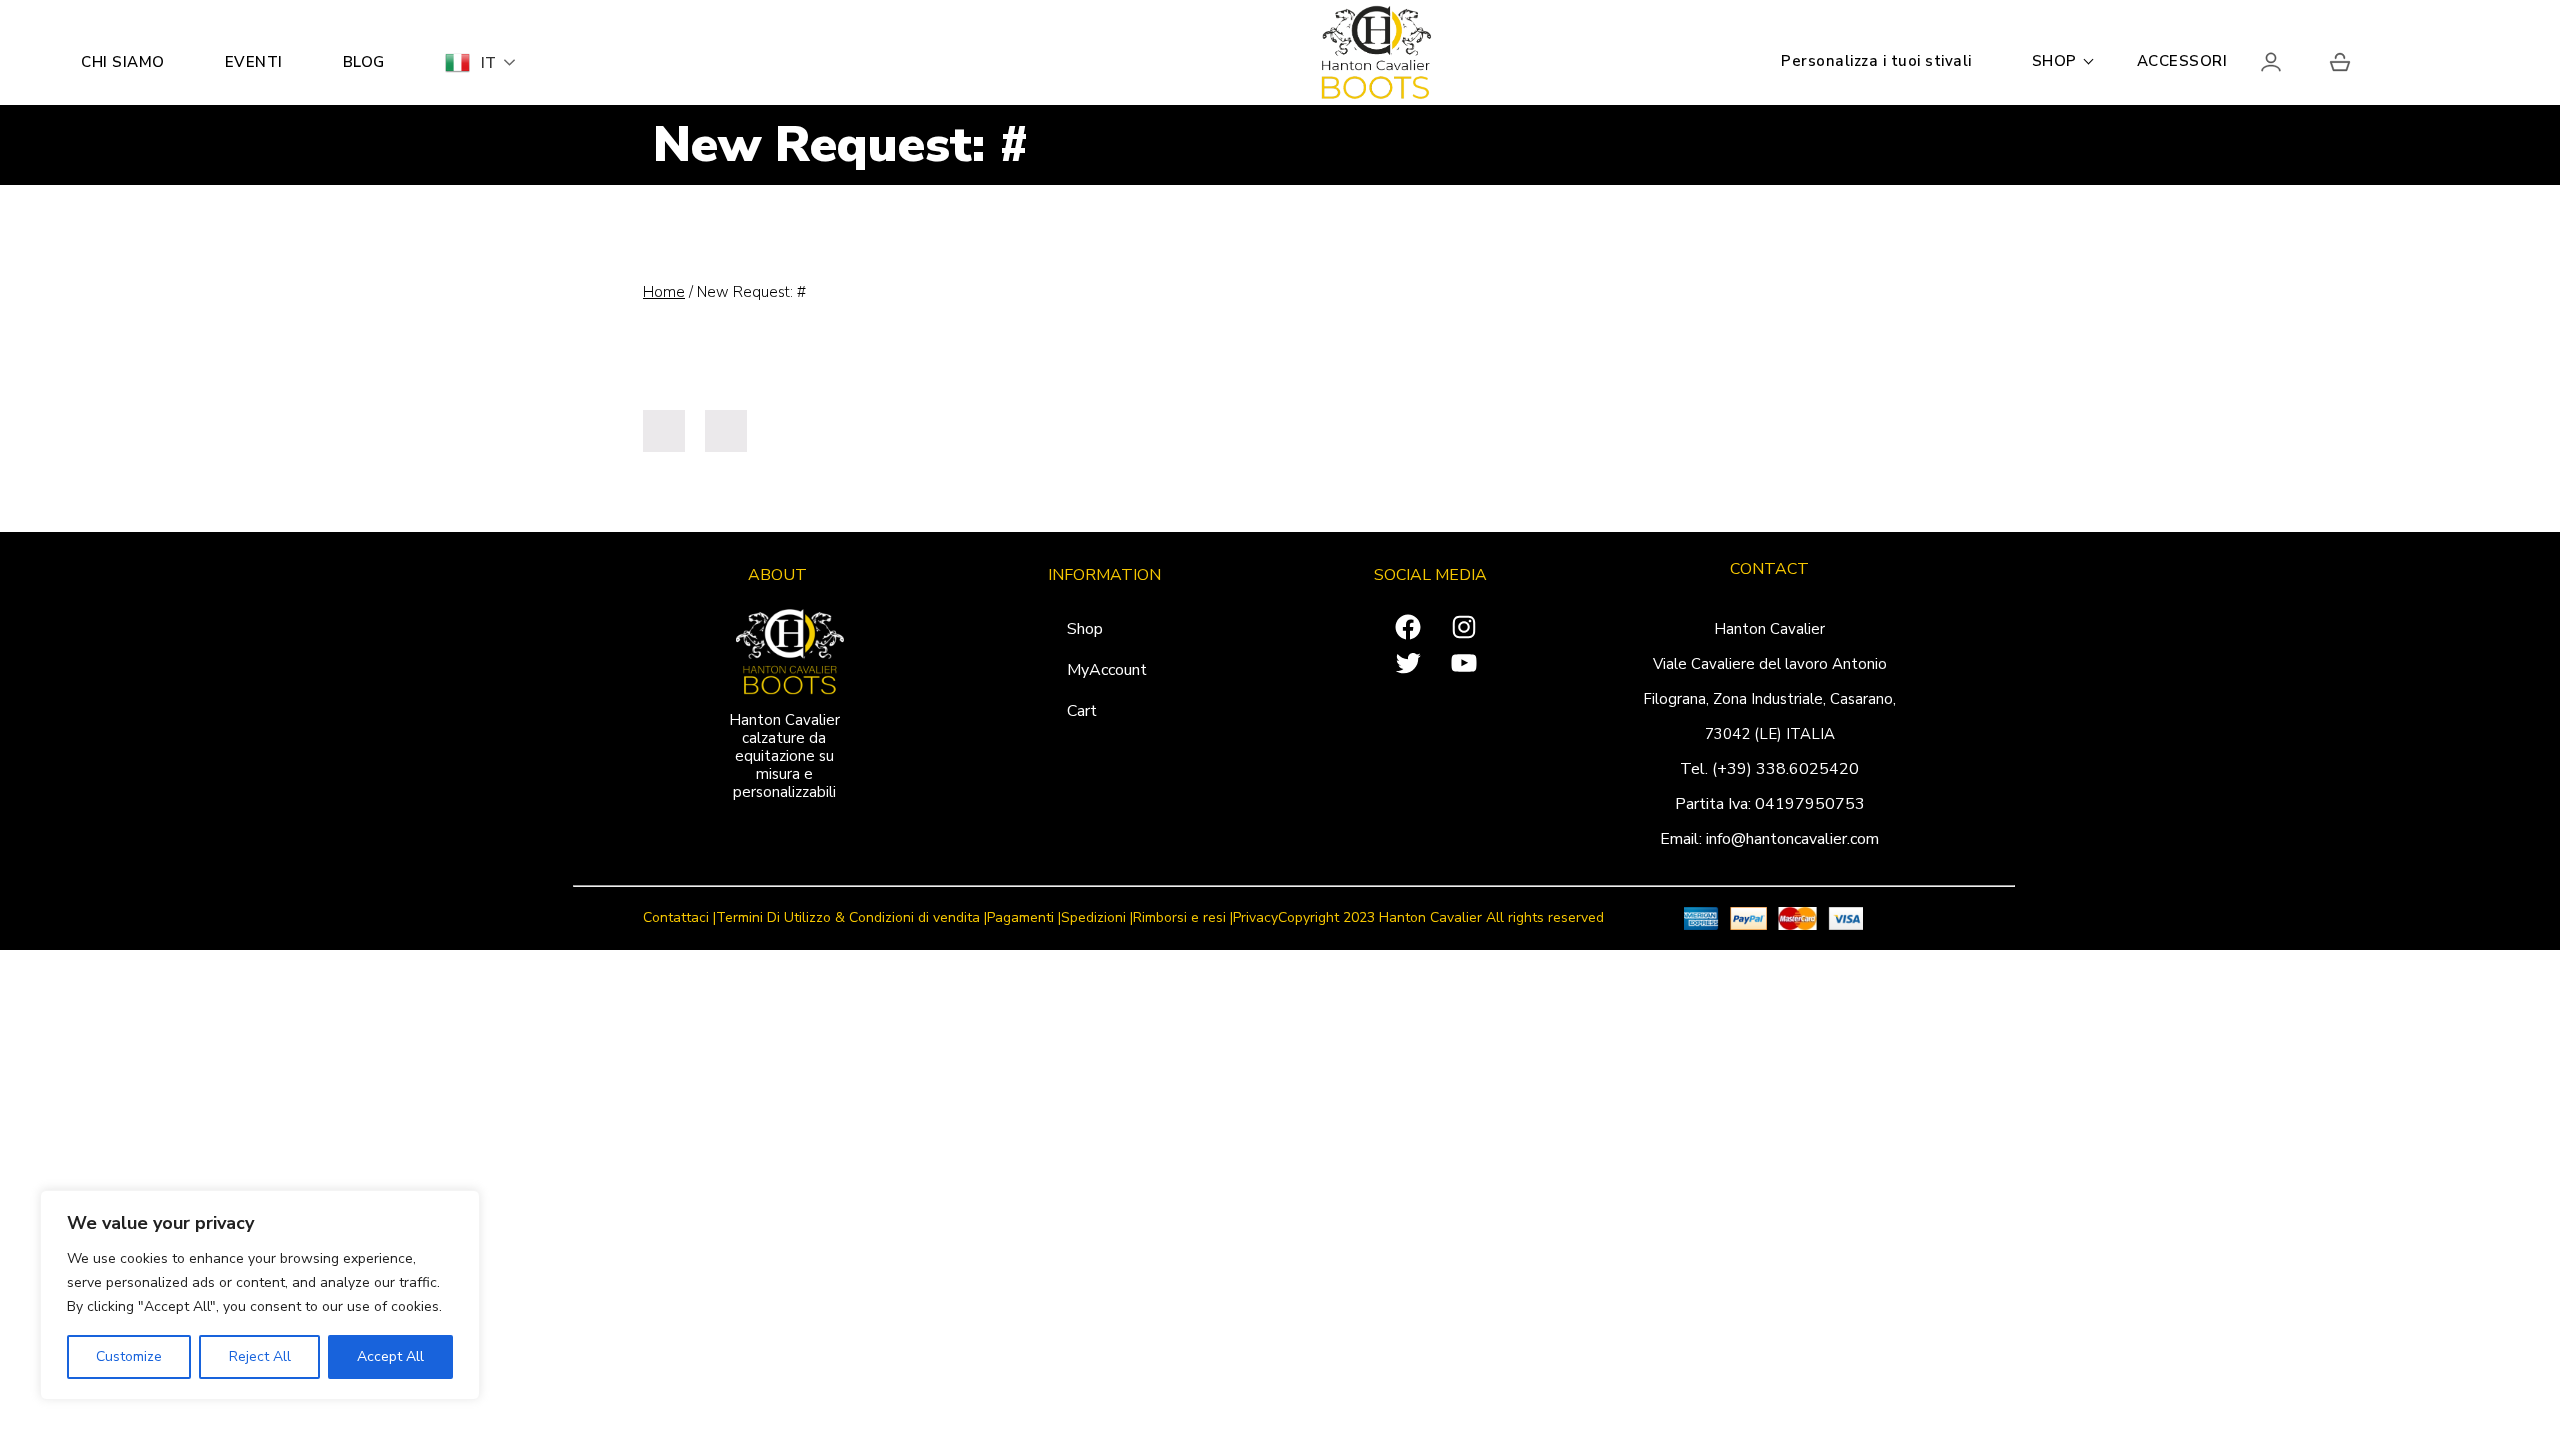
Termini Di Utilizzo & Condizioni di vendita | (851, 918)
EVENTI (254, 62)
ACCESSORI (2182, 61)
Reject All (260, 1356)
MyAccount (1107, 670)
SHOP (2054, 61)
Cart (1082, 711)
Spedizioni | (1097, 918)
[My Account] (2288, 66)
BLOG (364, 62)
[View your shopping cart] (2340, 66)
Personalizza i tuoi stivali (1876, 61)
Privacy (1255, 918)
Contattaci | (679, 918)
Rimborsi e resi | (1183, 918)
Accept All (390, 1356)
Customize (129, 1356)
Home (664, 292)
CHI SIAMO (123, 62)
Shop (1085, 629)
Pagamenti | (1024, 918)
